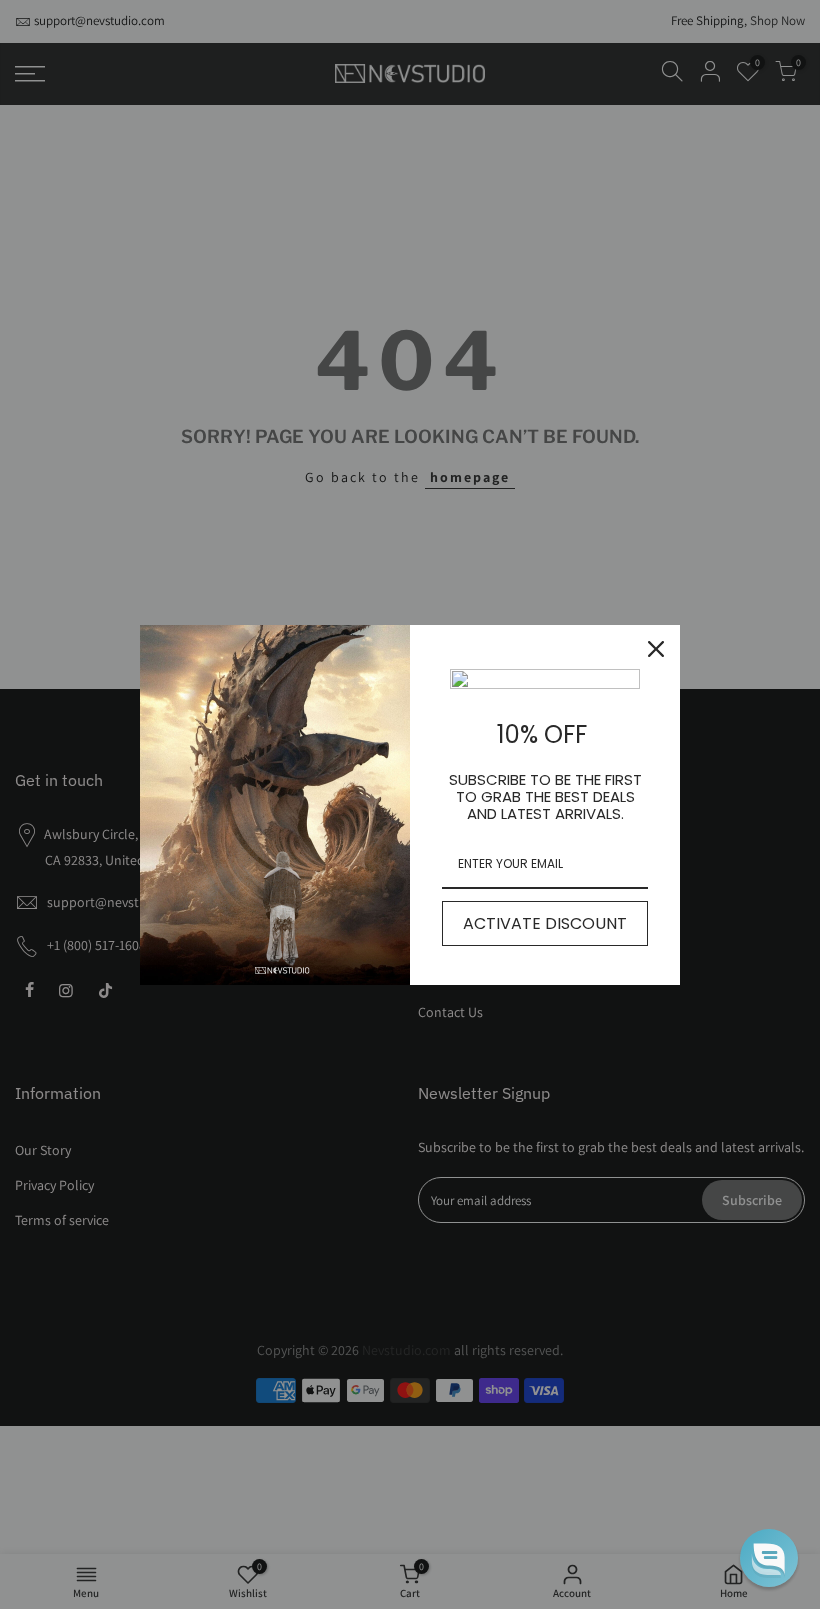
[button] (769, 1558)
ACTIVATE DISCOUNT (545, 923)
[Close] (656, 649)
